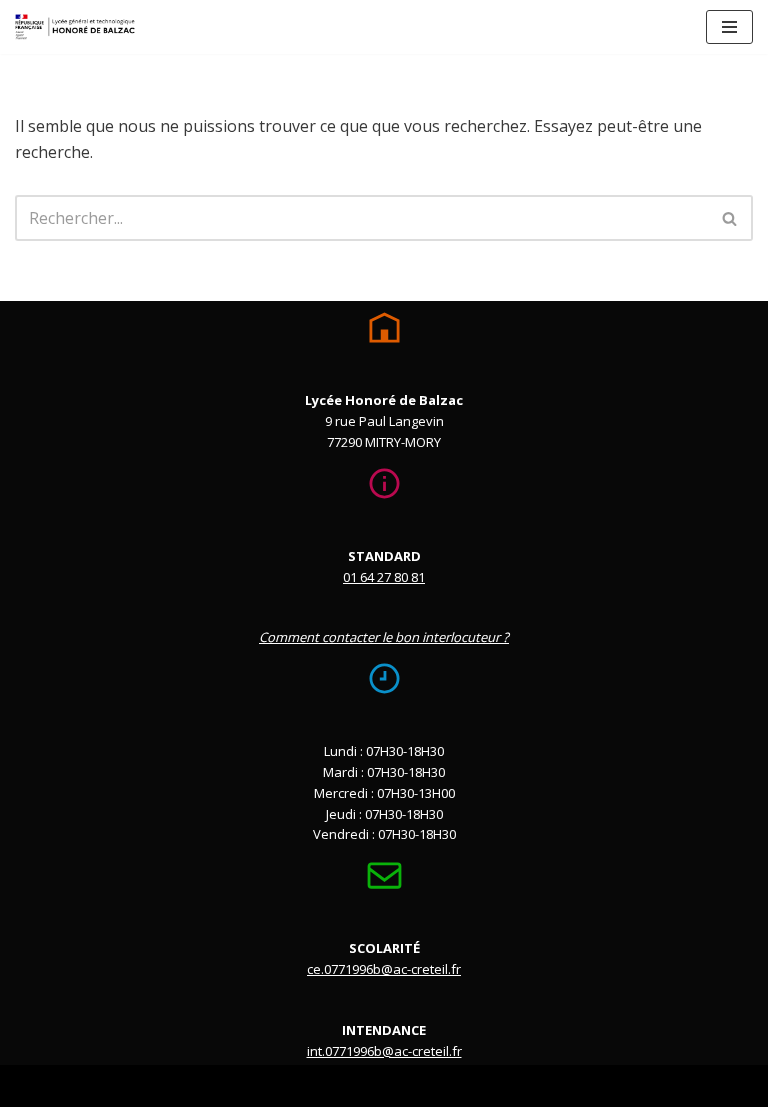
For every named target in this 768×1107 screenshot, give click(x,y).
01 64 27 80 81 (384, 577)
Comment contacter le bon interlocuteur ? (384, 637)
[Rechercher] (730, 218)
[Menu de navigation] (729, 27)
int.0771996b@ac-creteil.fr (384, 1051)
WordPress (463, 1085)
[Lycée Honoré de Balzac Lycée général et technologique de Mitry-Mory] (75, 27)
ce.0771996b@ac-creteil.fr (384, 969)
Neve (283, 1085)
